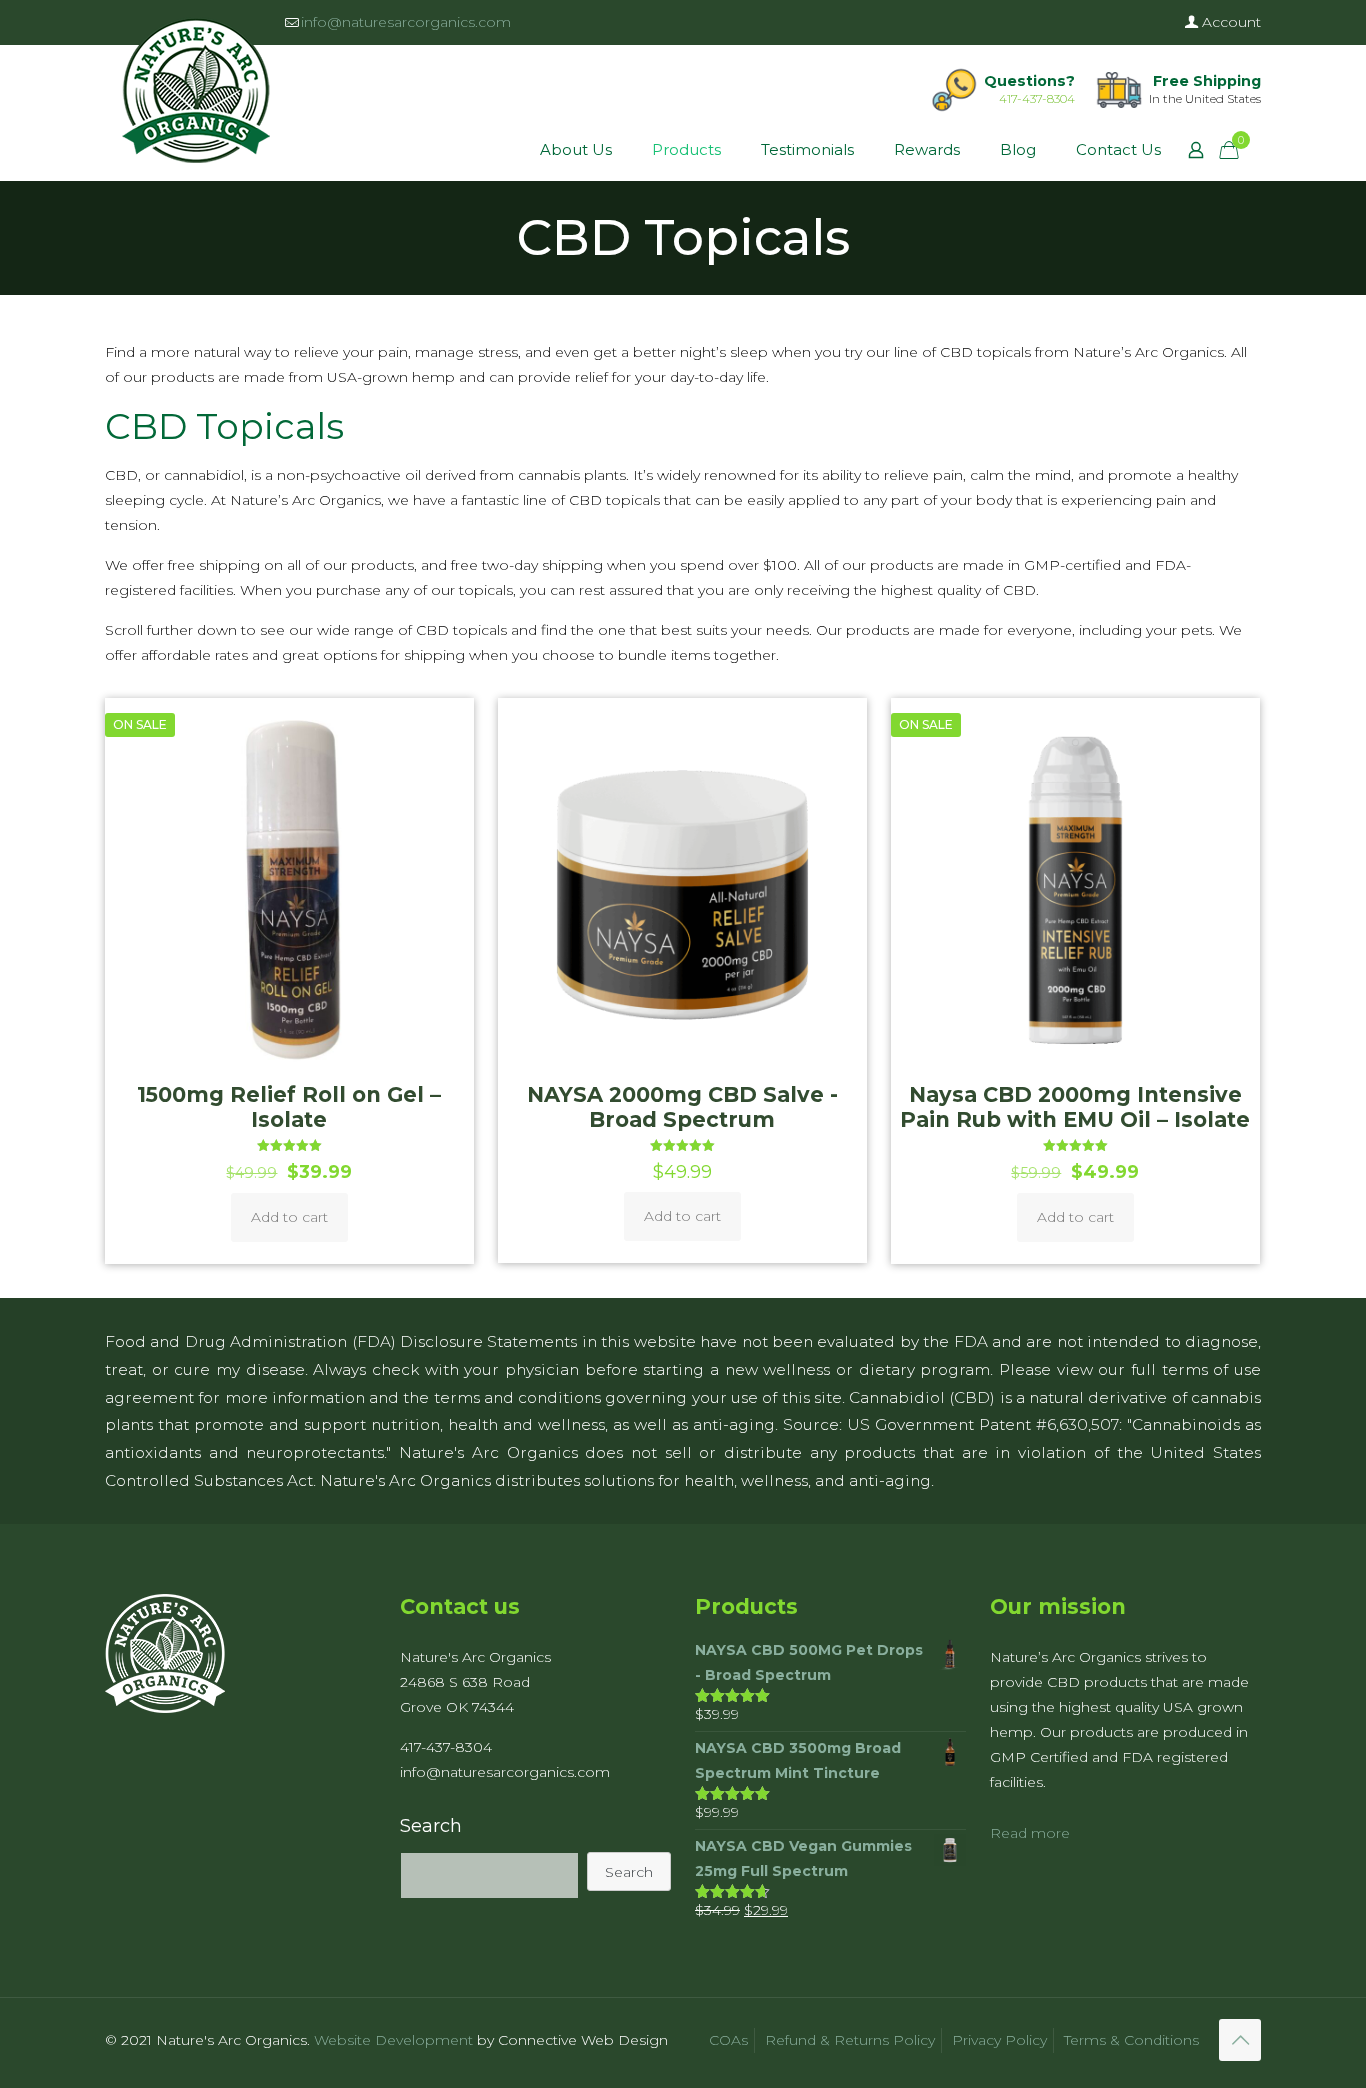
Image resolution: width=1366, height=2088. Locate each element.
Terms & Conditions (1131, 2040)
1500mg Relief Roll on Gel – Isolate (289, 1107)
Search (431, 1826)
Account (1229, 22)
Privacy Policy (999, 2040)
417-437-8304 (1037, 98)
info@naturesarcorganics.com (406, 22)
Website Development (393, 2040)
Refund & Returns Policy (850, 2040)
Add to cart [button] (289, 1217)
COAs (728, 2040)
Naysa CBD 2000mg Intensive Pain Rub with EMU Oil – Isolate (1075, 1107)
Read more (1030, 1833)
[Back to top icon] (1240, 2040)
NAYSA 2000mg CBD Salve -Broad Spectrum (682, 1107)
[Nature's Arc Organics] (196, 90)
